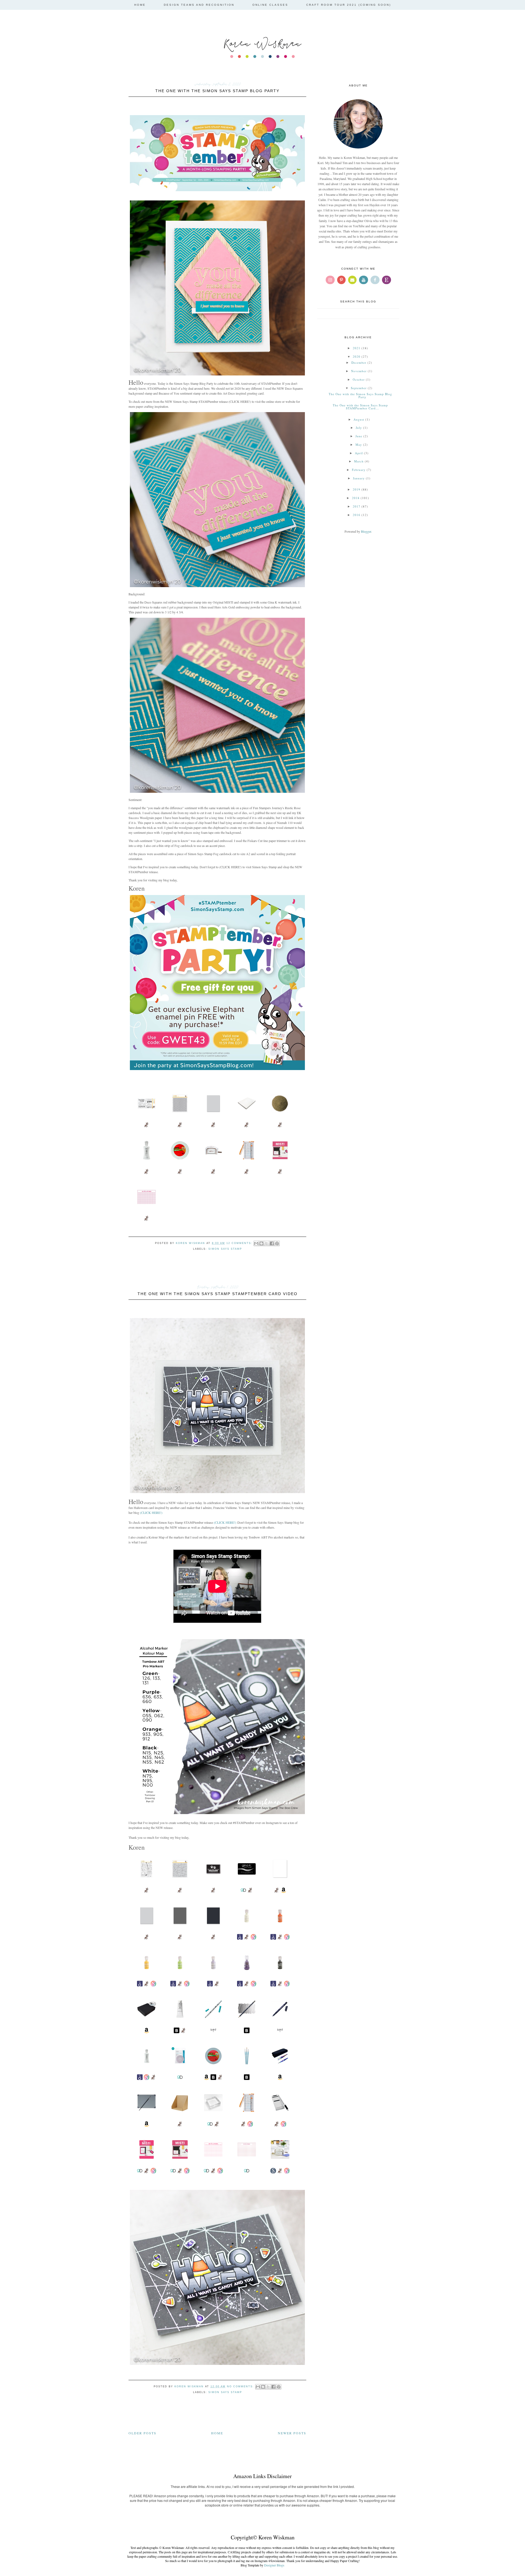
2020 (357, 356)
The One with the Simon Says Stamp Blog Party (217, 91)
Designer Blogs (274, 2565)
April (359, 453)
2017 (357, 506)
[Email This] (256, 1243)
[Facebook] (375, 280)
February (359, 470)
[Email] (352, 280)
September (359, 388)
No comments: (241, 2386)
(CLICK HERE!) (151, 1513)
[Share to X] (267, 1243)
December (359, 362)
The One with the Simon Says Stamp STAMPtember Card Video (218, 1294)
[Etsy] (387, 280)
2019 (357, 489)
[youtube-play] (364, 280)
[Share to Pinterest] (277, 1243)
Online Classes (270, 5)
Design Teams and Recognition (199, 5)
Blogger (366, 531)
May (359, 445)
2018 (356, 498)
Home (140, 5)
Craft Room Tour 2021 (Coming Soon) (349, 5)
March (359, 461)
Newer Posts (292, 2433)
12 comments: (240, 1243)
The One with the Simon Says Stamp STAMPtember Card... (360, 407)
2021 (357, 348)
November (359, 371)
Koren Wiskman (262, 43)
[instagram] (330, 280)
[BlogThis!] (261, 1243)
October (359, 379)
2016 (357, 515)
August (359, 419)
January (359, 478)
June (359, 436)
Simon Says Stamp (225, 1249)
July (359, 428)
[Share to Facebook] (272, 1243)
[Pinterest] (341, 280)
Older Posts (142, 2433)
